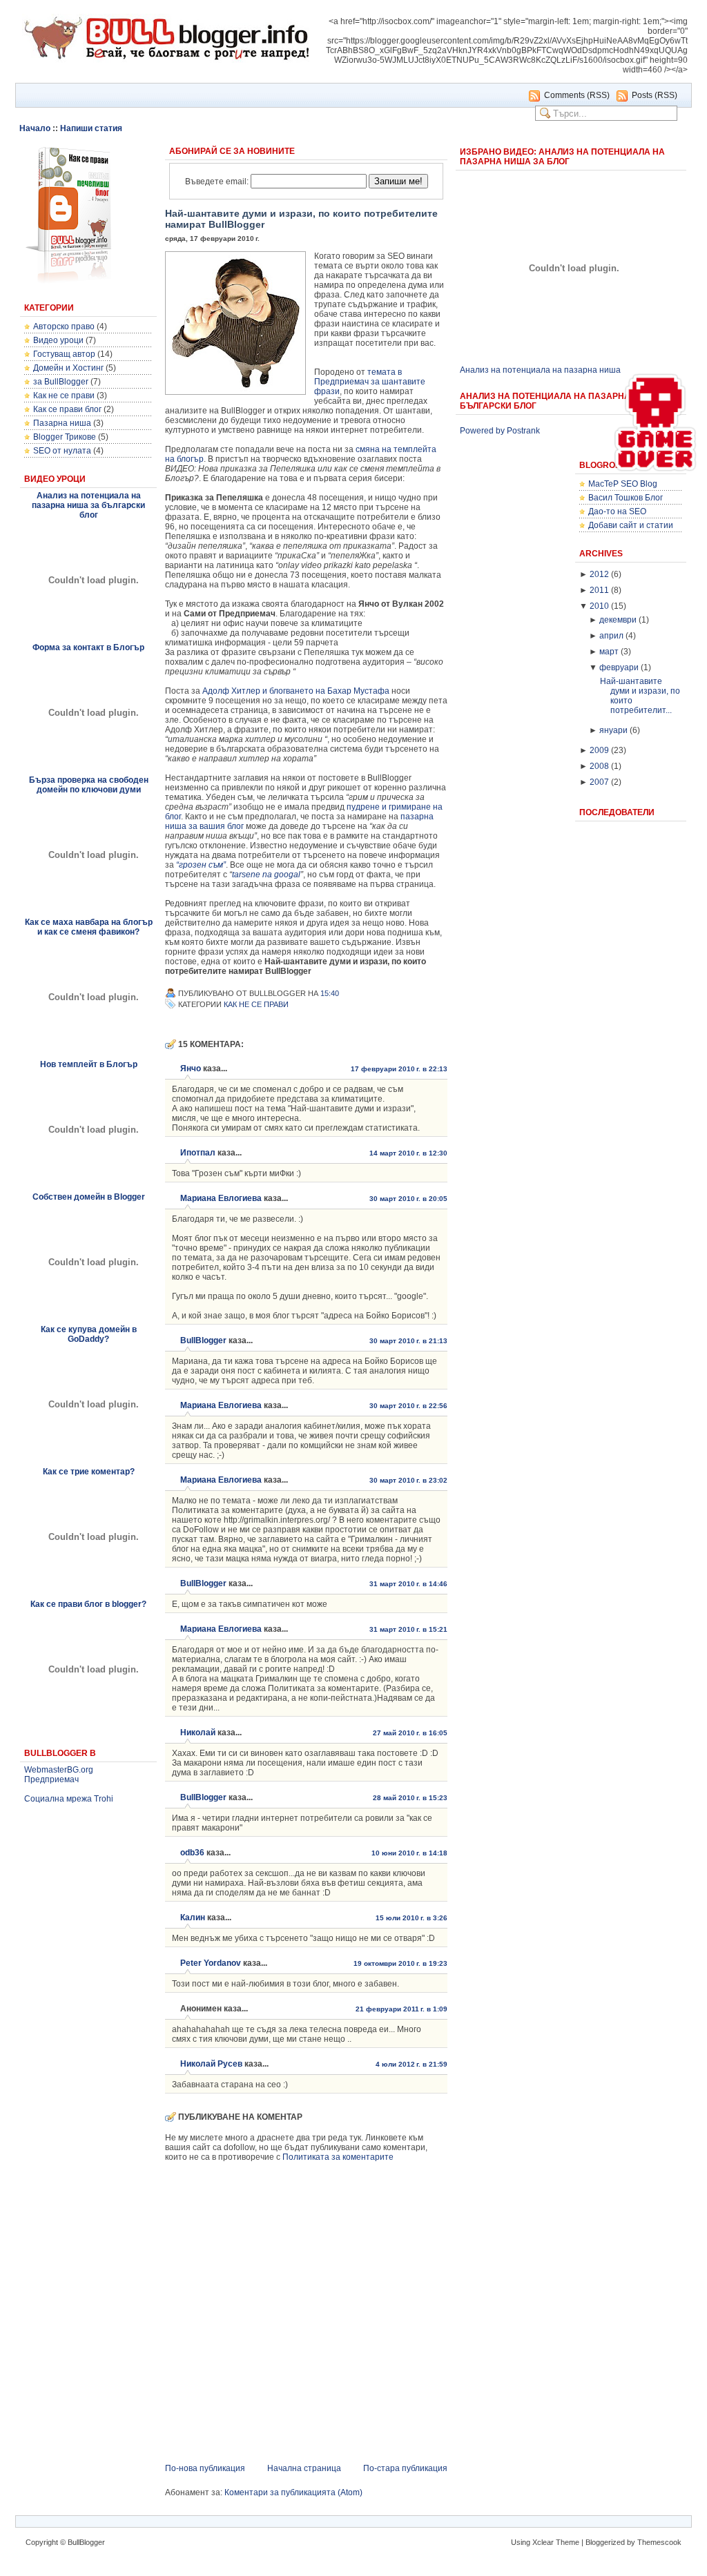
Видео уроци (58, 340)
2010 (599, 606)
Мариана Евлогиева (221, 1198)
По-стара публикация (405, 2468)
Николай (198, 1733)
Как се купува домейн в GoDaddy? (89, 1334)
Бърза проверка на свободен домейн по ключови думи (89, 785)
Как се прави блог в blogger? (88, 1604)
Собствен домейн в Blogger (89, 1197)
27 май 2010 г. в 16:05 (410, 1733)
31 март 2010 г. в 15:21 (408, 1629)
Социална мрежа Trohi (69, 1799)
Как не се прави (64, 396)
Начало (35, 128)
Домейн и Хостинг (68, 368)
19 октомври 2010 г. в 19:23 (400, 1963)
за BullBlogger (61, 382)
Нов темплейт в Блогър (89, 1064)
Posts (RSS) (655, 95)
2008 (599, 766)
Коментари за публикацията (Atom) (293, 2492)
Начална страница (304, 2468)
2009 (599, 750)
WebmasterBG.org (59, 1770)
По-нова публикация (205, 2468)
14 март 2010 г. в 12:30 (408, 1153)
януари (613, 730)
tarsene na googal (266, 875)
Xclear (543, 2542)
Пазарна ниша (62, 423)
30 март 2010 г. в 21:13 (408, 1341)
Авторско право (64, 326)
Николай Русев (211, 2064)
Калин (193, 1918)
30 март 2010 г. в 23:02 (408, 1480)
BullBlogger (203, 1340)
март (609, 652)
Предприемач (51, 1779)
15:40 (330, 993)
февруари (619, 667)
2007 (599, 782)
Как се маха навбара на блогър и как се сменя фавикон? (89, 927)
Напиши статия (91, 128)
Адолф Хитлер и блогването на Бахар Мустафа (296, 691)
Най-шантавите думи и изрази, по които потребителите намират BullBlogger (301, 219)
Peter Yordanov (211, 1963)
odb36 (192, 1853)
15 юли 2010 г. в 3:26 (411, 1918)
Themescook (659, 2542)
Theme (568, 2542)
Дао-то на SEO (617, 511)
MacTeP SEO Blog (623, 484)
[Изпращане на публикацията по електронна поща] (346, 993)
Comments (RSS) (577, 95)
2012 (599, 574)
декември (618, 620)
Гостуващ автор (64, 354)
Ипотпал (198, 1153)
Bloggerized (605, 2542)
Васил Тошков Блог (626, 498)
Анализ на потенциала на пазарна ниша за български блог (88, 505)
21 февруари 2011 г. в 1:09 (401, 2009)
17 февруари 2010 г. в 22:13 (399, 1069)
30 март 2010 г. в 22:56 (408, 1406)
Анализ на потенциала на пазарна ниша (540, 370)
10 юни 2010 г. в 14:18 (409, 1853)
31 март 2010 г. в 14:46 (408, 1584)
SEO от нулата (62, 451)
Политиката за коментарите (338, 2157)
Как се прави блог (67, 409)
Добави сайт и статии (631, 525)
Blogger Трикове (65, 437)
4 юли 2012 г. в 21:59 (411, 2064)
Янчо (191, 1069)
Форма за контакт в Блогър (88, 647)
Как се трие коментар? (89, 1472)
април (611, 636)
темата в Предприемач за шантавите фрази (370, 382)
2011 (599, 590)
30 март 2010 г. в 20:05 (408, 1199)
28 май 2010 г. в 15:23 (410, 1798)
